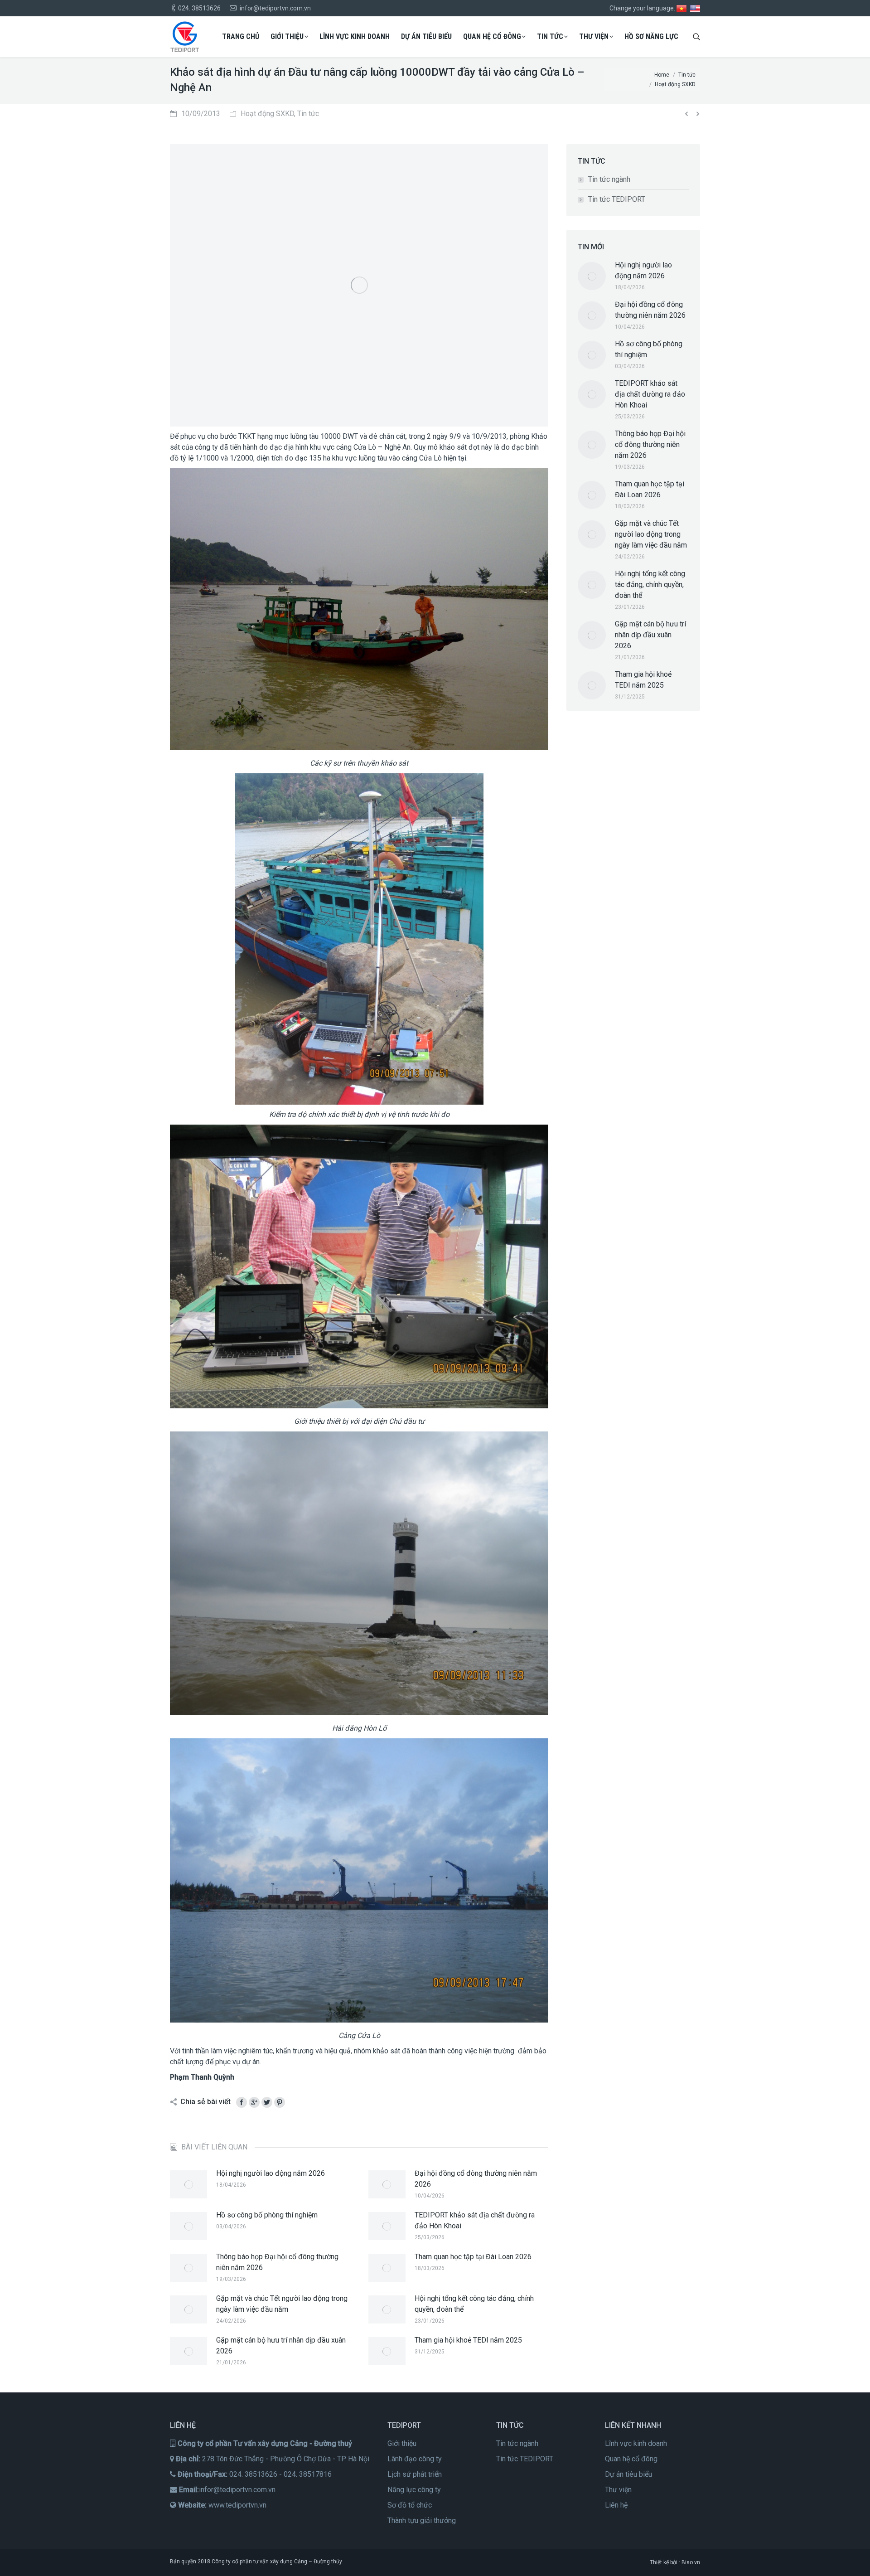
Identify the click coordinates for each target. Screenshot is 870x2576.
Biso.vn (691, 2562)
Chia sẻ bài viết (205, 2102)
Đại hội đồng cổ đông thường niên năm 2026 (476, 2179)
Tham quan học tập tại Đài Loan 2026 (473, 2257)
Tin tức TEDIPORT (617, 199)
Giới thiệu (402, 2443)
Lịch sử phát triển (415, 2474)
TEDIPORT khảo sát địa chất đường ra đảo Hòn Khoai (475, 2220)
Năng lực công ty (414, 2490)
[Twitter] (267, 2102)
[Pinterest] (280, 2102)
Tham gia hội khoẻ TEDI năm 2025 (468, 2340)
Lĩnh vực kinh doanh (636, 2443)
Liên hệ (616, 2505)
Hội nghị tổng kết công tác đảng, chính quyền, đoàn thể (474, 2304)
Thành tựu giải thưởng (422, 2520)
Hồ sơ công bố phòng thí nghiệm (267, 2215)
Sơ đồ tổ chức (410, 2505)
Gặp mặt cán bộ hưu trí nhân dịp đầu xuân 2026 (281, 2346)
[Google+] (254, 2102)
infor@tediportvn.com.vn (237, 2490)
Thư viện (618, 2490)
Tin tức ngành (609, 179)
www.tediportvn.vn (237, 2505)
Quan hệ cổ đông (631, 2459)
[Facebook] (242, 2102)
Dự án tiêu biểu (628, 2474)
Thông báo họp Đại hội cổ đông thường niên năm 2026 (277, 2262)
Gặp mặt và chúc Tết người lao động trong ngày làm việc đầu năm (282, 2304)
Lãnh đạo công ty (415, 2459)
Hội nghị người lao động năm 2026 (271, 2173)
